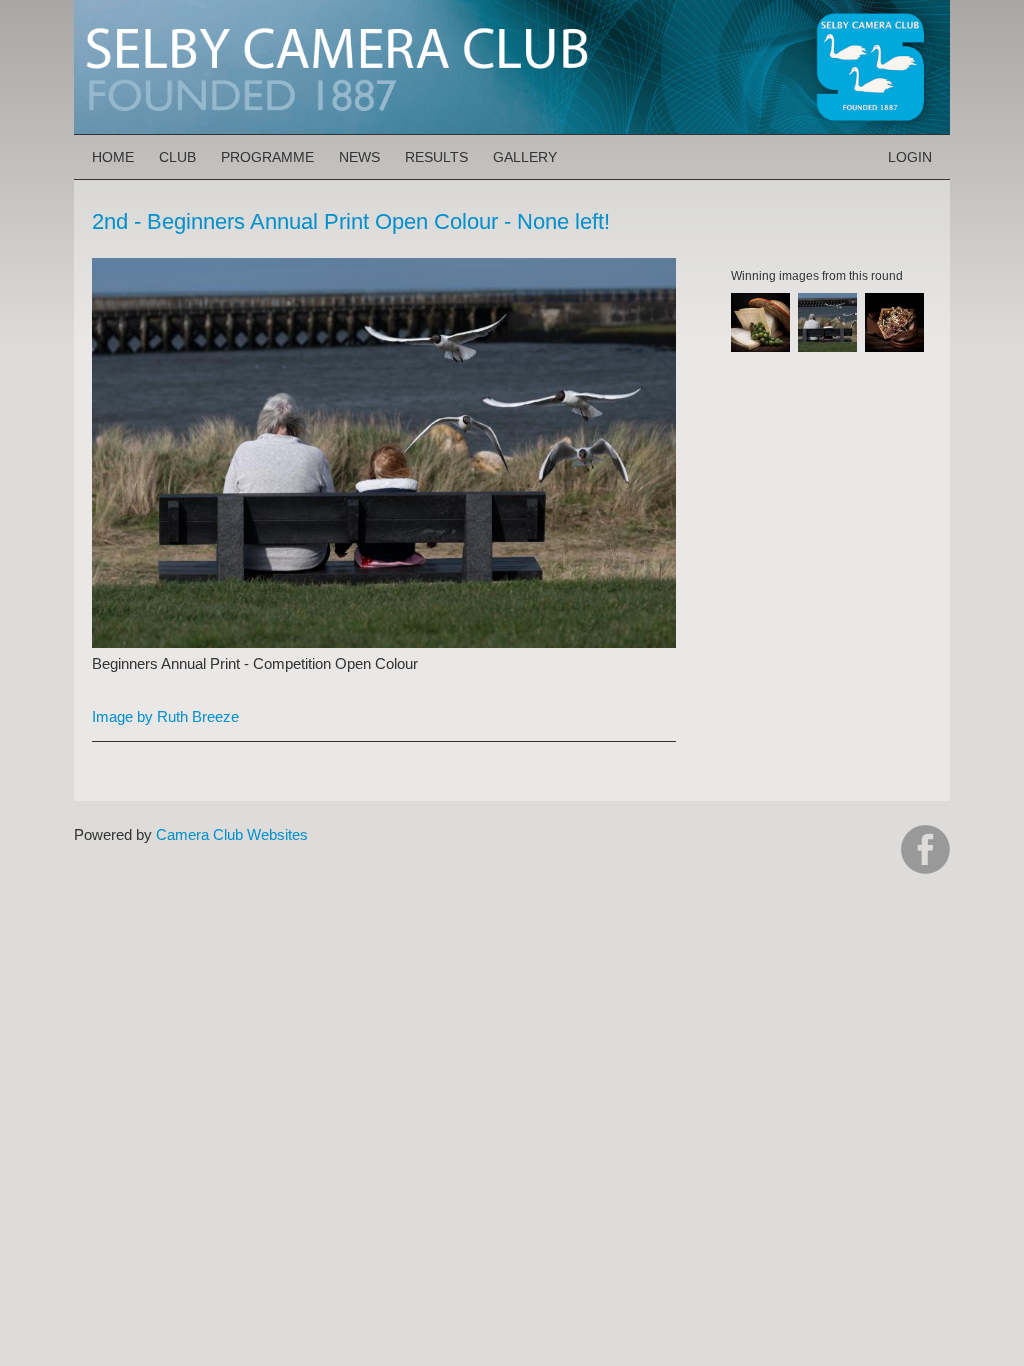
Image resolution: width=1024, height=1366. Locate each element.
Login (910, 157)
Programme (267, 157)
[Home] (512, 9)
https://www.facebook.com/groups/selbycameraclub (925, 849)
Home (113, 157)
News (359, 157)
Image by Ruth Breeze (165, 716)
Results (436, 157)
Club (177, 157)
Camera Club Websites (232, 834)
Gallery (525, 157)
